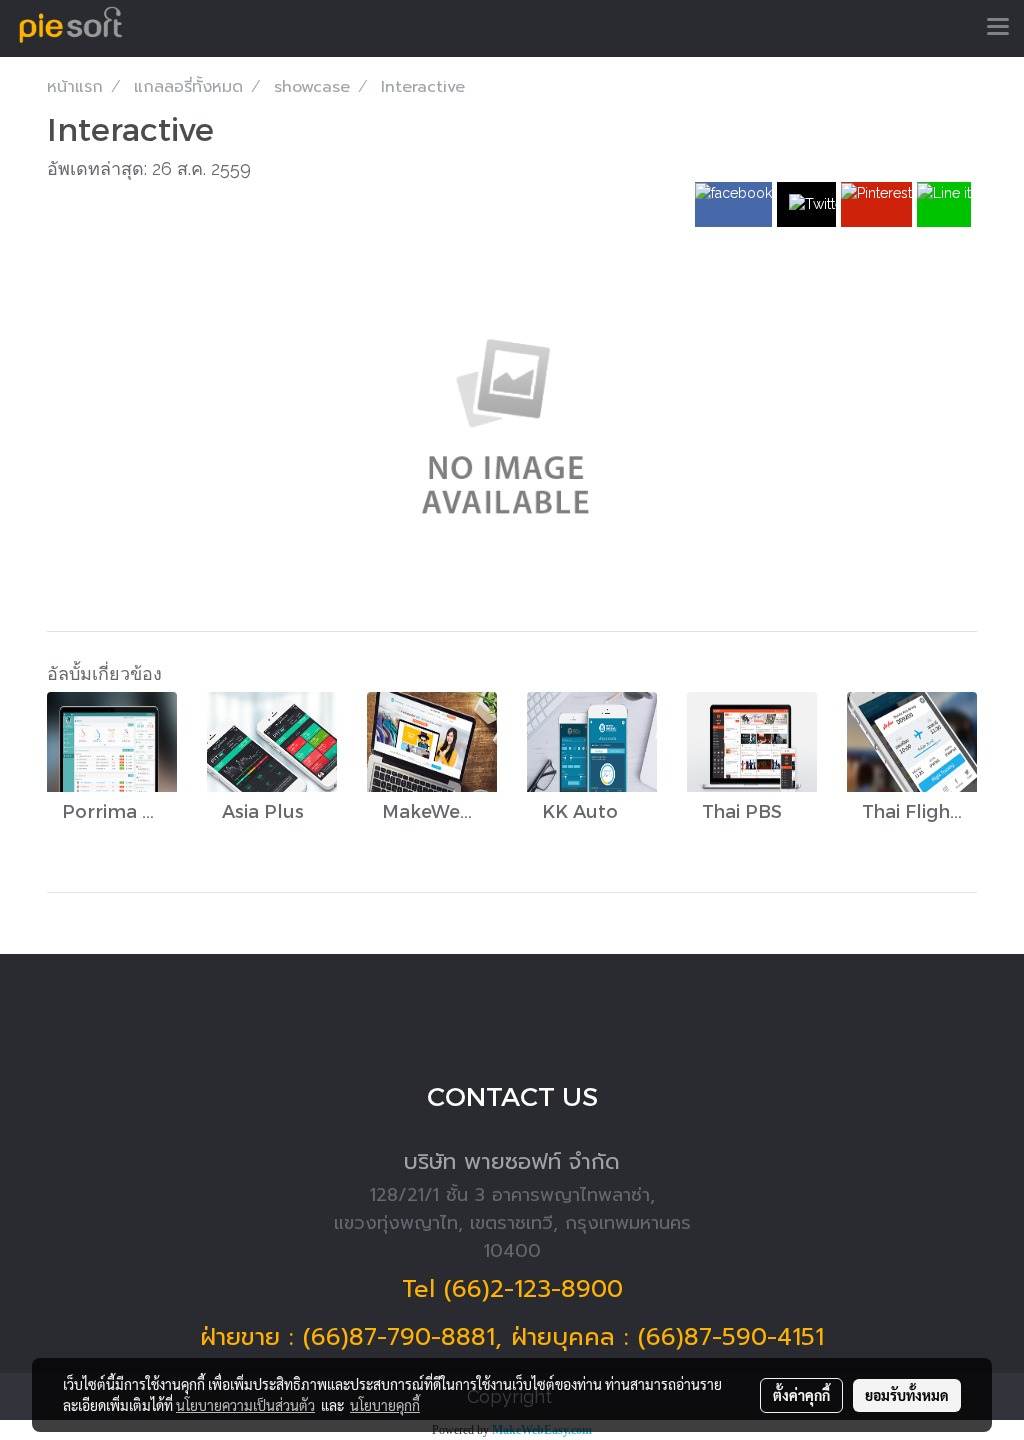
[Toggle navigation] (998, 28)
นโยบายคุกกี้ (385, 1405)
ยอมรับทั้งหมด (907, 1395)
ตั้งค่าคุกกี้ (801, 1395)
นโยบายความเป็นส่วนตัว (245, 1405)
